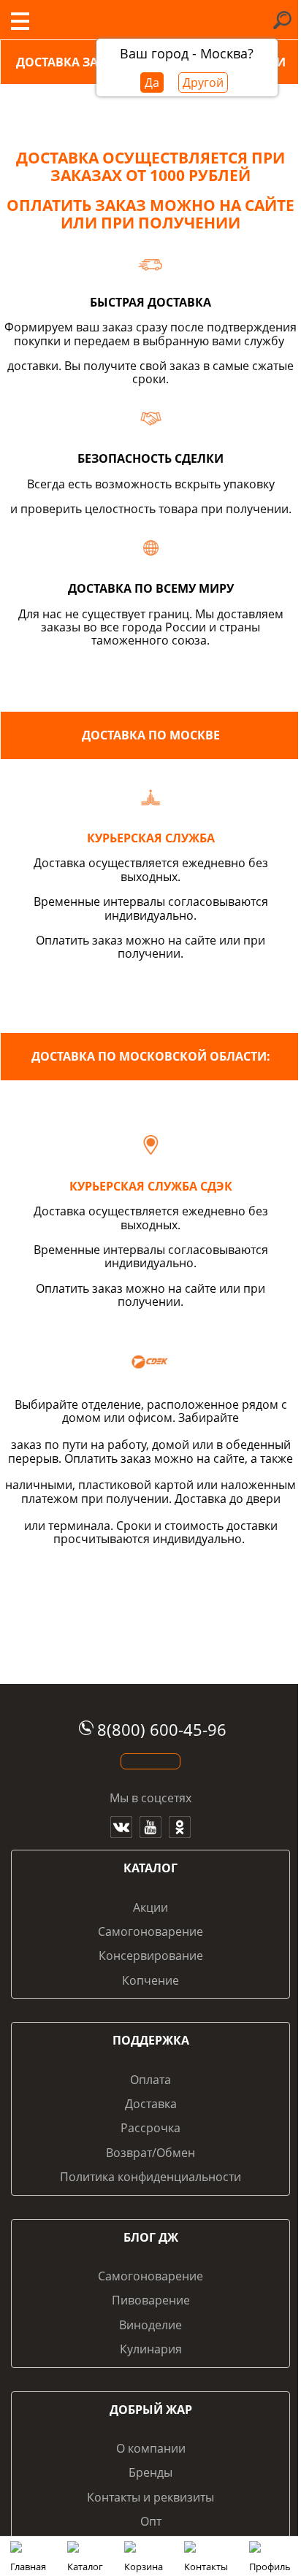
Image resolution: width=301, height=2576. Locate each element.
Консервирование (151, 1956)
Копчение (150, 1980)
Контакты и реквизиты (150, 2497)
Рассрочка (150, 2128)
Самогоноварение (150, 1931)
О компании (151, 2448)
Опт (151, 2521)
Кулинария (151, 2349)
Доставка (151, 2104)
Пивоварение (151, 2300)
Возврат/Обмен (150, 2153)
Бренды (150, 2472)
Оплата (150, 2080)
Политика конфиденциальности (150, 2177)
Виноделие (150, 2325)
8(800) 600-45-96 (162, 1730)
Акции (150, 1907)
